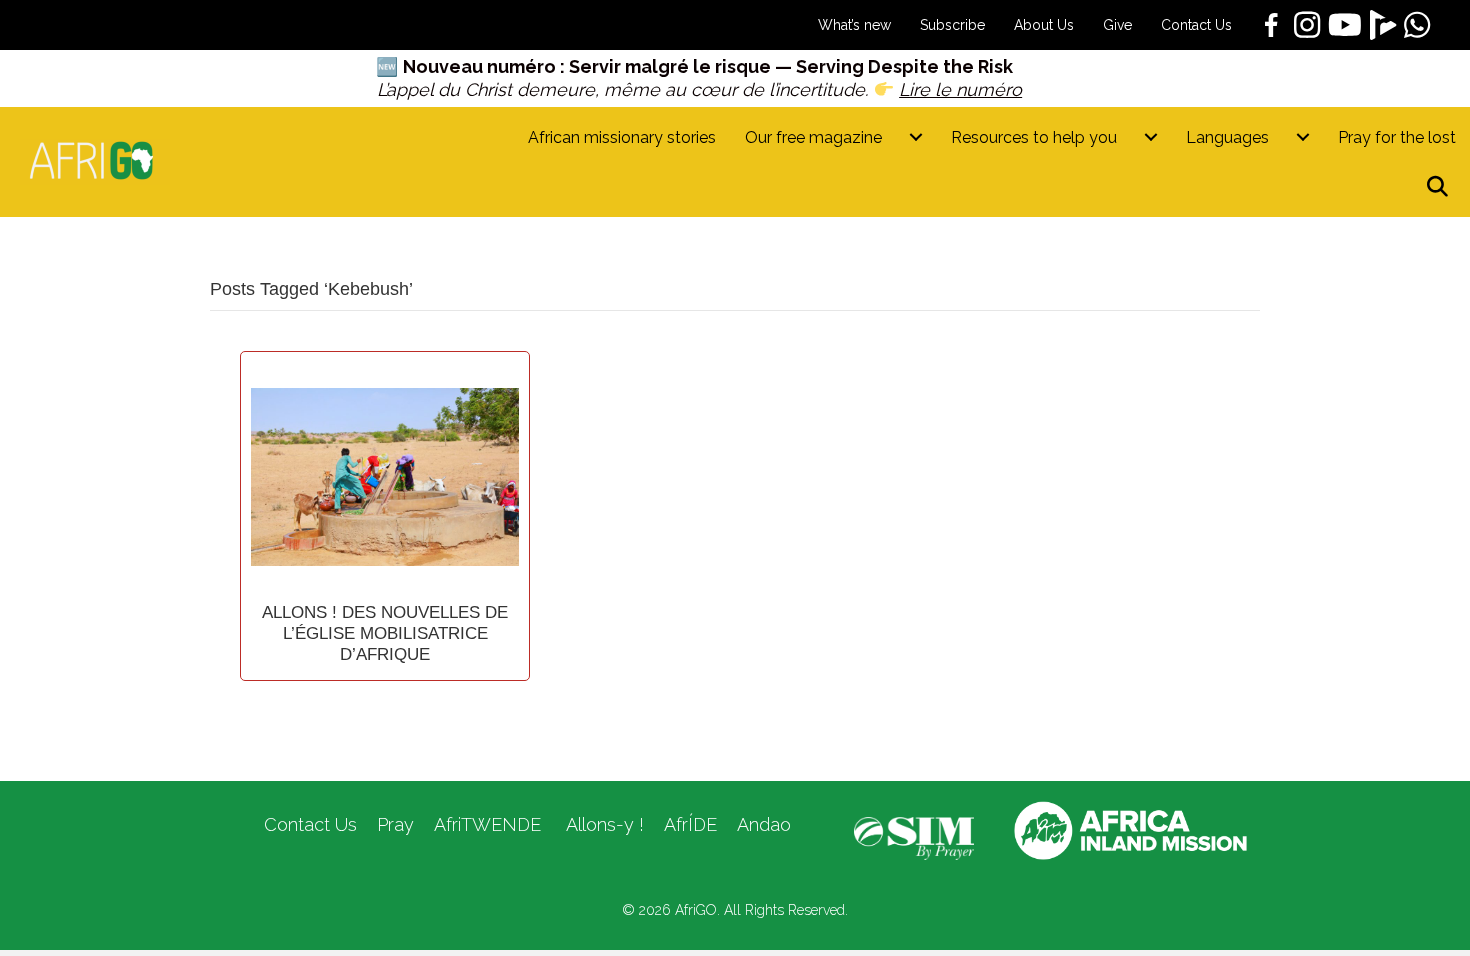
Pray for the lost (1397, 137)
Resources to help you (1034, 137)
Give (1117, 25)
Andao (764, 824)
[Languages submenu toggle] (1303, 137)
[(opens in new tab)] (914, 837)
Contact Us (1196, 25)
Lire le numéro (960, 89)
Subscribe (952, 25)
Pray (395, 824)
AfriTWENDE (487, 824)
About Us (1044, 25)
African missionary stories (622, 137)
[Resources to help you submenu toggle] (1151, 137)
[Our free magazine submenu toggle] (916, 137)
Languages (1227, 137)
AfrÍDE (690, 824)
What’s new (854, 25)
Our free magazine (813, 137)
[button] (1441, 187)
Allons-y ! (602, 824)
